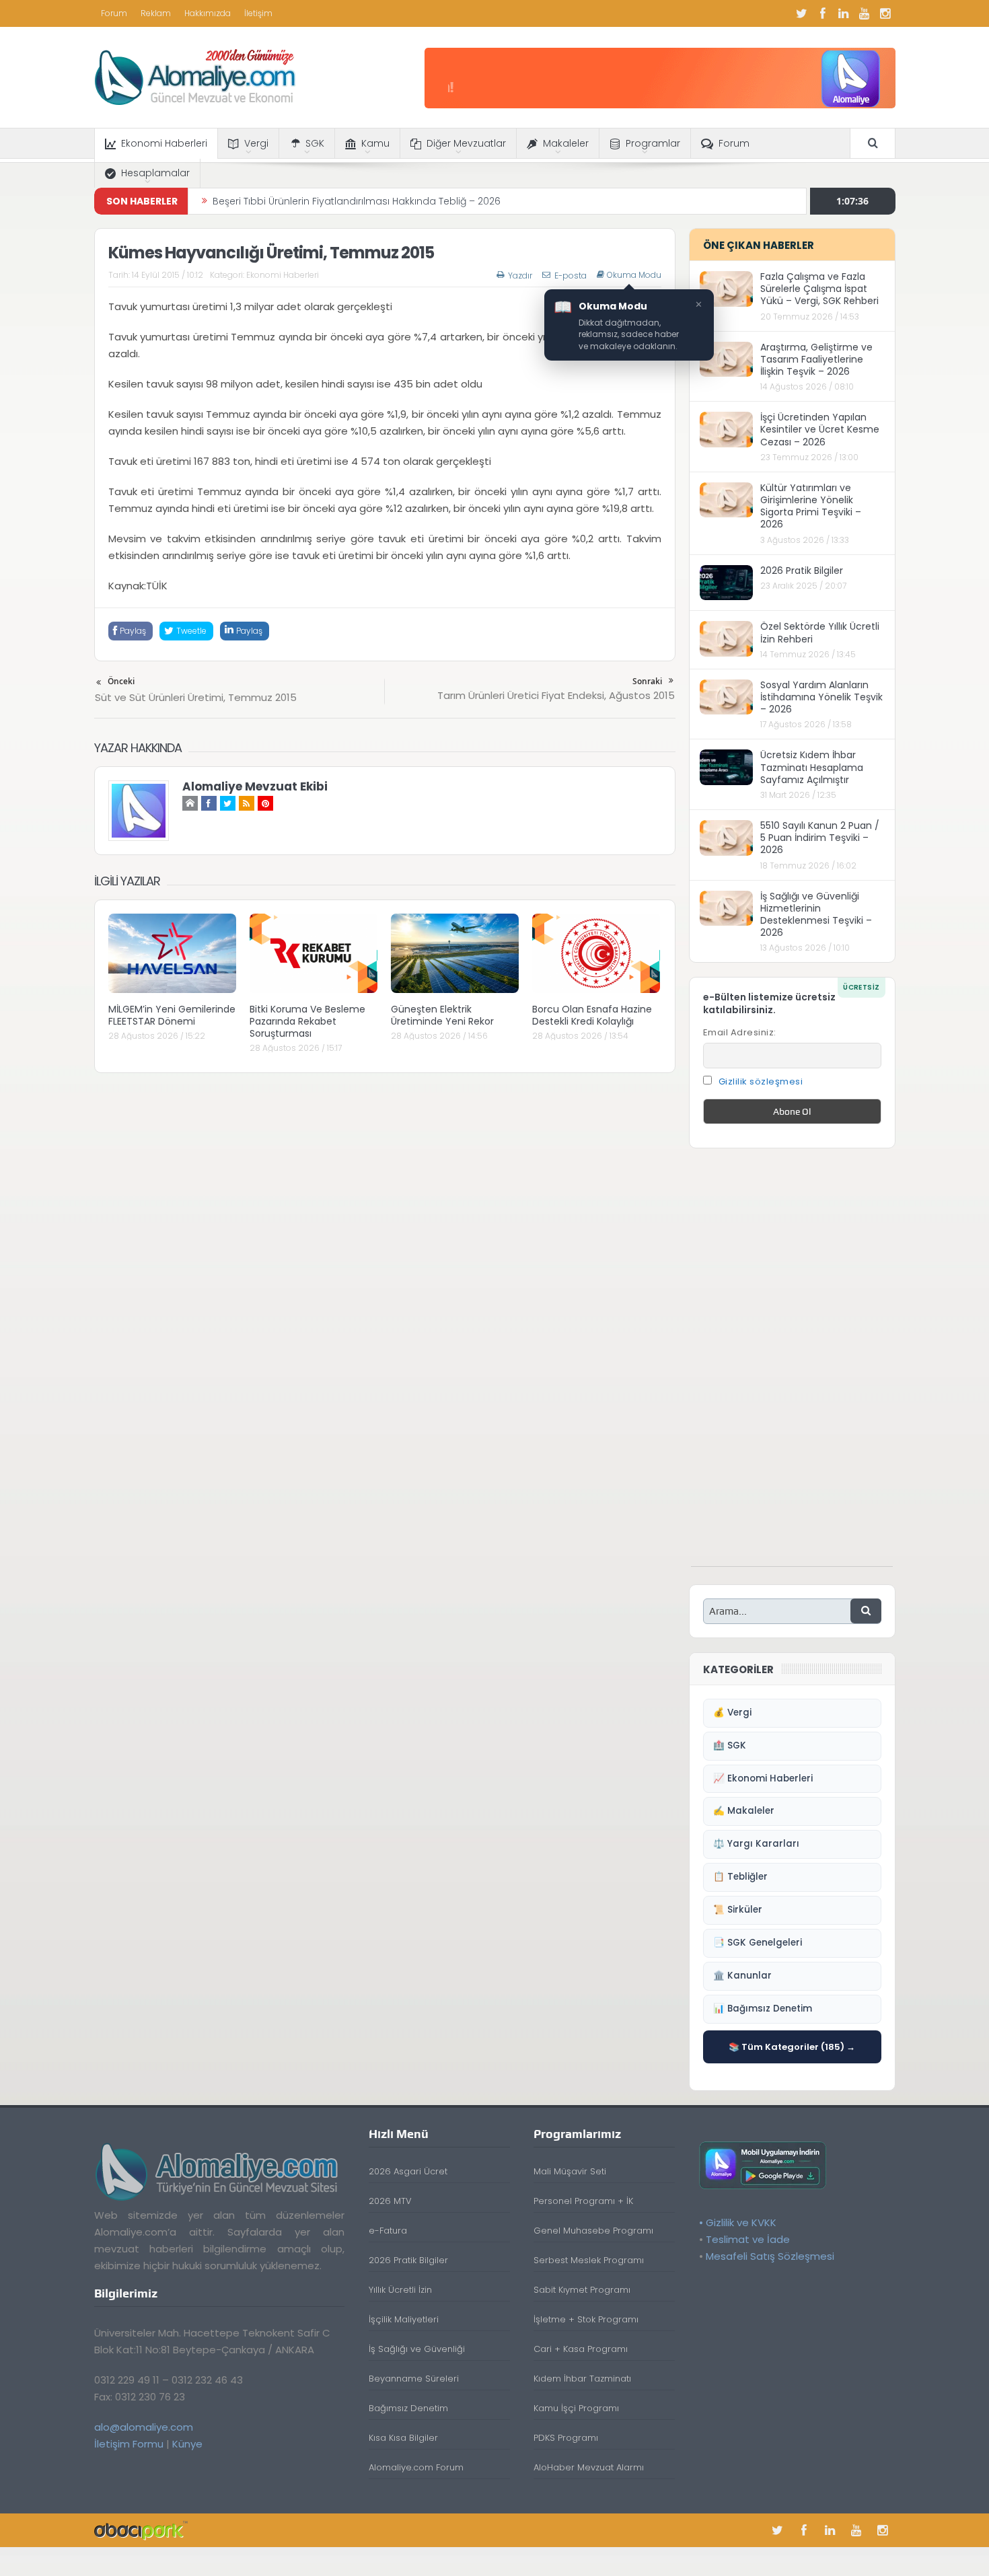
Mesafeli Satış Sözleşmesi (770, 2256)
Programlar (653, 143)
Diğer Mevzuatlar (466, 143)
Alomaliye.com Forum (416, 2467)
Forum (114, 13)
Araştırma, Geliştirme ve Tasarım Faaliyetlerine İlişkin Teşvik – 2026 (816, 359)
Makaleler (566, 143)
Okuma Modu (634, 275)
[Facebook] (823, 13)
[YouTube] (865, 13)
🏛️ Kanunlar (742, 1976)
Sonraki (647, 681)
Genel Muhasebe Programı (593, 2231)
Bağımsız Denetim (408, 2408)
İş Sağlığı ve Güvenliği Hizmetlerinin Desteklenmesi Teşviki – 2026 (816, 915)
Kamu (375, 143)
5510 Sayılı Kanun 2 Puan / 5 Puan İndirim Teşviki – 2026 (820, 838)
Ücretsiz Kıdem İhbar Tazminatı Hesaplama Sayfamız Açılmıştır (812, 767)
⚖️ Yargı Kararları (756, 1844)
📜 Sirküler (738, 1910)
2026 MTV (390, 2201)
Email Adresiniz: (740, 1032)
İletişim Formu (129, 2444)
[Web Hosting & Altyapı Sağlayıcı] (141, 2530)
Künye (187, 2444)
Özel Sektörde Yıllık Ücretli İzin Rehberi (820, 632)
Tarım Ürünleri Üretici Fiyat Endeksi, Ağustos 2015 (556, 695)
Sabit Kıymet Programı (582, 2290)
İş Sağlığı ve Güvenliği (417, 2349)
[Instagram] (885, 13)
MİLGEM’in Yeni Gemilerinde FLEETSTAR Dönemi (172, 1015)
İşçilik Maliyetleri (404, 2319)
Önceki (121, 681)
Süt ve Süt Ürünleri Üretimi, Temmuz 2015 (196, 697)
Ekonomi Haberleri (164, 143)
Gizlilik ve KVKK (741, 2222)
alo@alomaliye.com (144, 2427)
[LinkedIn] (844, 13)
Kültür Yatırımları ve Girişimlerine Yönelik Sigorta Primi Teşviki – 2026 (811, 506)
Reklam (156, 13)
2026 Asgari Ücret (408, 2171)
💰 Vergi (732, 1713)
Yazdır (520, 275)
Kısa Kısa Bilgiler (403, 2438)
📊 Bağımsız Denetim (763, 2009)
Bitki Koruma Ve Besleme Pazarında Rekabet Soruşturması (307, 1021)
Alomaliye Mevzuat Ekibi (255, 786)
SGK (315, 143)
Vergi (256, 143)
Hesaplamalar (155, 173)
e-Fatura (388, 2231)
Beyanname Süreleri (414, 2379)
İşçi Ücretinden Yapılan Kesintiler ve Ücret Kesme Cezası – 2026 (820, 429)
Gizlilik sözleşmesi (761, 1081)
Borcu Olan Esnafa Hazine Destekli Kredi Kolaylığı (592, 1015)
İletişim (258, 13)
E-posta (571, 275)
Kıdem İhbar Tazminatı (582, 2379)
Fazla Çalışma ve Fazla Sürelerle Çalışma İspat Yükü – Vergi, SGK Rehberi (819, 289)
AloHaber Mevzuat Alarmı (589, 2467)
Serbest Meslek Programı (589, 2260)
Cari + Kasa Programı (581, 2349)
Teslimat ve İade (748, 2239)
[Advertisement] (792, 1364)
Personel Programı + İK (583, 2201)
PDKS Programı (566, 2438)
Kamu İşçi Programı (576, 2408)
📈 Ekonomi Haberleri (763, 1778)
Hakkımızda (208, 13)
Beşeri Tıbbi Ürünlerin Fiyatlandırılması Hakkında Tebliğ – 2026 (357, 198)
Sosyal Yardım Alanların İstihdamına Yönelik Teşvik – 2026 (821, 697)
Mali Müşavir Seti (570, 2171)
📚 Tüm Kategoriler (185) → (792, 2047)
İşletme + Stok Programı (586, 2319)
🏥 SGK (730, 1745)
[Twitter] (802, 13)
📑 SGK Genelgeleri (758, 1943)
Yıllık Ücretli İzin (400, 2290)
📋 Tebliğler (740, 1877)
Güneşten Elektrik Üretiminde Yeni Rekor (442, 1015)
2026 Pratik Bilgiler (802, 571)
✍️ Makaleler (744, 1811)
